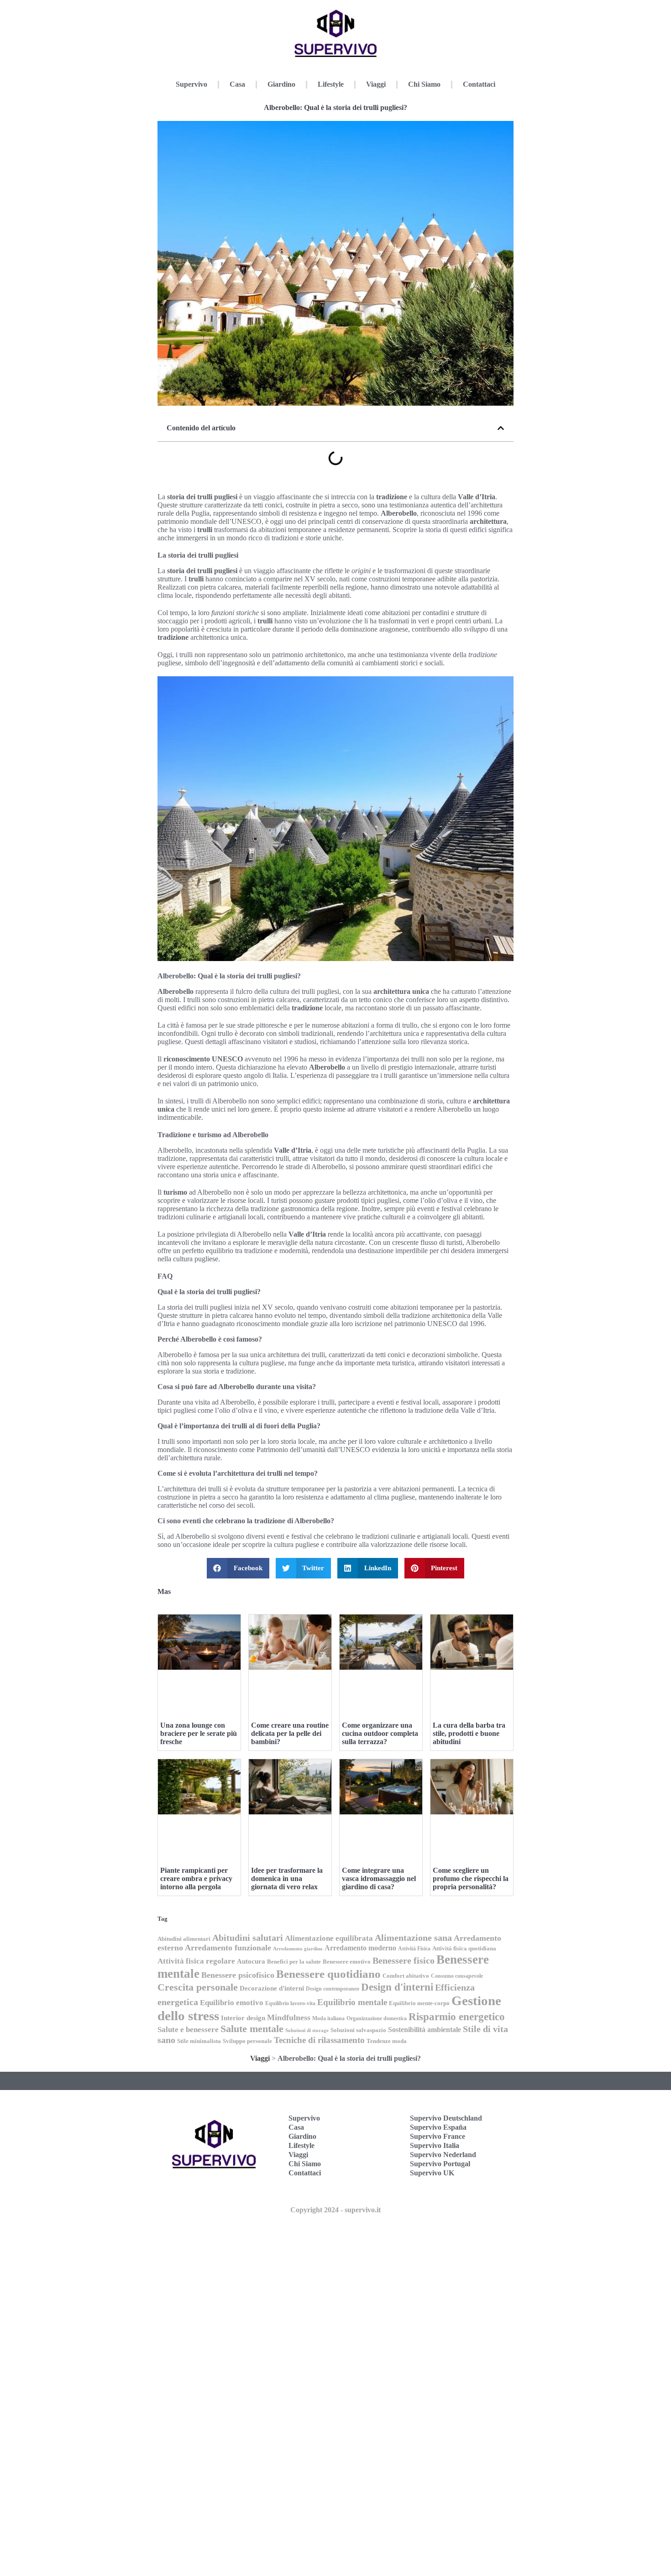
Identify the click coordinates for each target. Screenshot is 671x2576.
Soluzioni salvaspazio (358, 2030)
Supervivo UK (432, 2173)
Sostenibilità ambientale (425, 2030)
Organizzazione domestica (377, 2018)
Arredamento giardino (298, 1949)
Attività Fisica (414, 1949)
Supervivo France (438, 2136)
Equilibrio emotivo (232, 2003)
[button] (501, 428)
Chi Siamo (424, 84)
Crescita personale (198, 1987)
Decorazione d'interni (272, 1988)
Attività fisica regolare (196, 1961)
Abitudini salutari (248, 1938)
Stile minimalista (199, 2041)
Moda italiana (328, 2018)
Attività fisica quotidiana (464, 1948)
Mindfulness (289, 2017)
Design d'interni (397, 1987)
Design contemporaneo (333, 1989)
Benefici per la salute (294, 1962)
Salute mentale (252, 2029)
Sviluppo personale (247, 2041)
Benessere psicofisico (238, 1975)
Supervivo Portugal (440, 2164)
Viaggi (376, 84)
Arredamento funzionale (228, 1948)
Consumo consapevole (457, 1976)
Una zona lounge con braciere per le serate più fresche (199, 1733)
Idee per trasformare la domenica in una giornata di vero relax (287, 1878)
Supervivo (191, 84)
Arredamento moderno (360, 1948)
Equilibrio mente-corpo (419, 2003)
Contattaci (479, 84)
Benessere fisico (404, 1961)
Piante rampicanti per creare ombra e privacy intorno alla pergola (196, 1878)
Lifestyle (331, 84)
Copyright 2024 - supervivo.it (335, 2210)
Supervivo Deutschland (446, 2118)
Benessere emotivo (347, 1962)
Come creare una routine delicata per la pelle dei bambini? (290, 1733)
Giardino (281, 84)
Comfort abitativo (406, 1976)
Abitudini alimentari (184, 1939)
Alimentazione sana (413, 1938)
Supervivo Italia (435, 2145)
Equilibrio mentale (352, 2002)
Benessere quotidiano (328, 1974)
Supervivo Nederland (443, 2155)
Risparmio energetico (457, 2017)
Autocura (251, 1961)
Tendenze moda (387, 2041)
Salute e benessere (188, 2030)
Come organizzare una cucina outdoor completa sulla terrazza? (380, 1733)
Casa (237, 84)
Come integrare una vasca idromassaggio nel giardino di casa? (379, 1878)
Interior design (243, 2018)
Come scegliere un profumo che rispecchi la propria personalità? (471, 1878)
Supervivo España (438, 2127)
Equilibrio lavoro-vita (290, 2003)
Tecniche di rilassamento (319, 2040)
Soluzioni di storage (307, 2030)
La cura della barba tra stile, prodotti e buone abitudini (469, 1733)
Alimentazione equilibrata (329, 1938)
